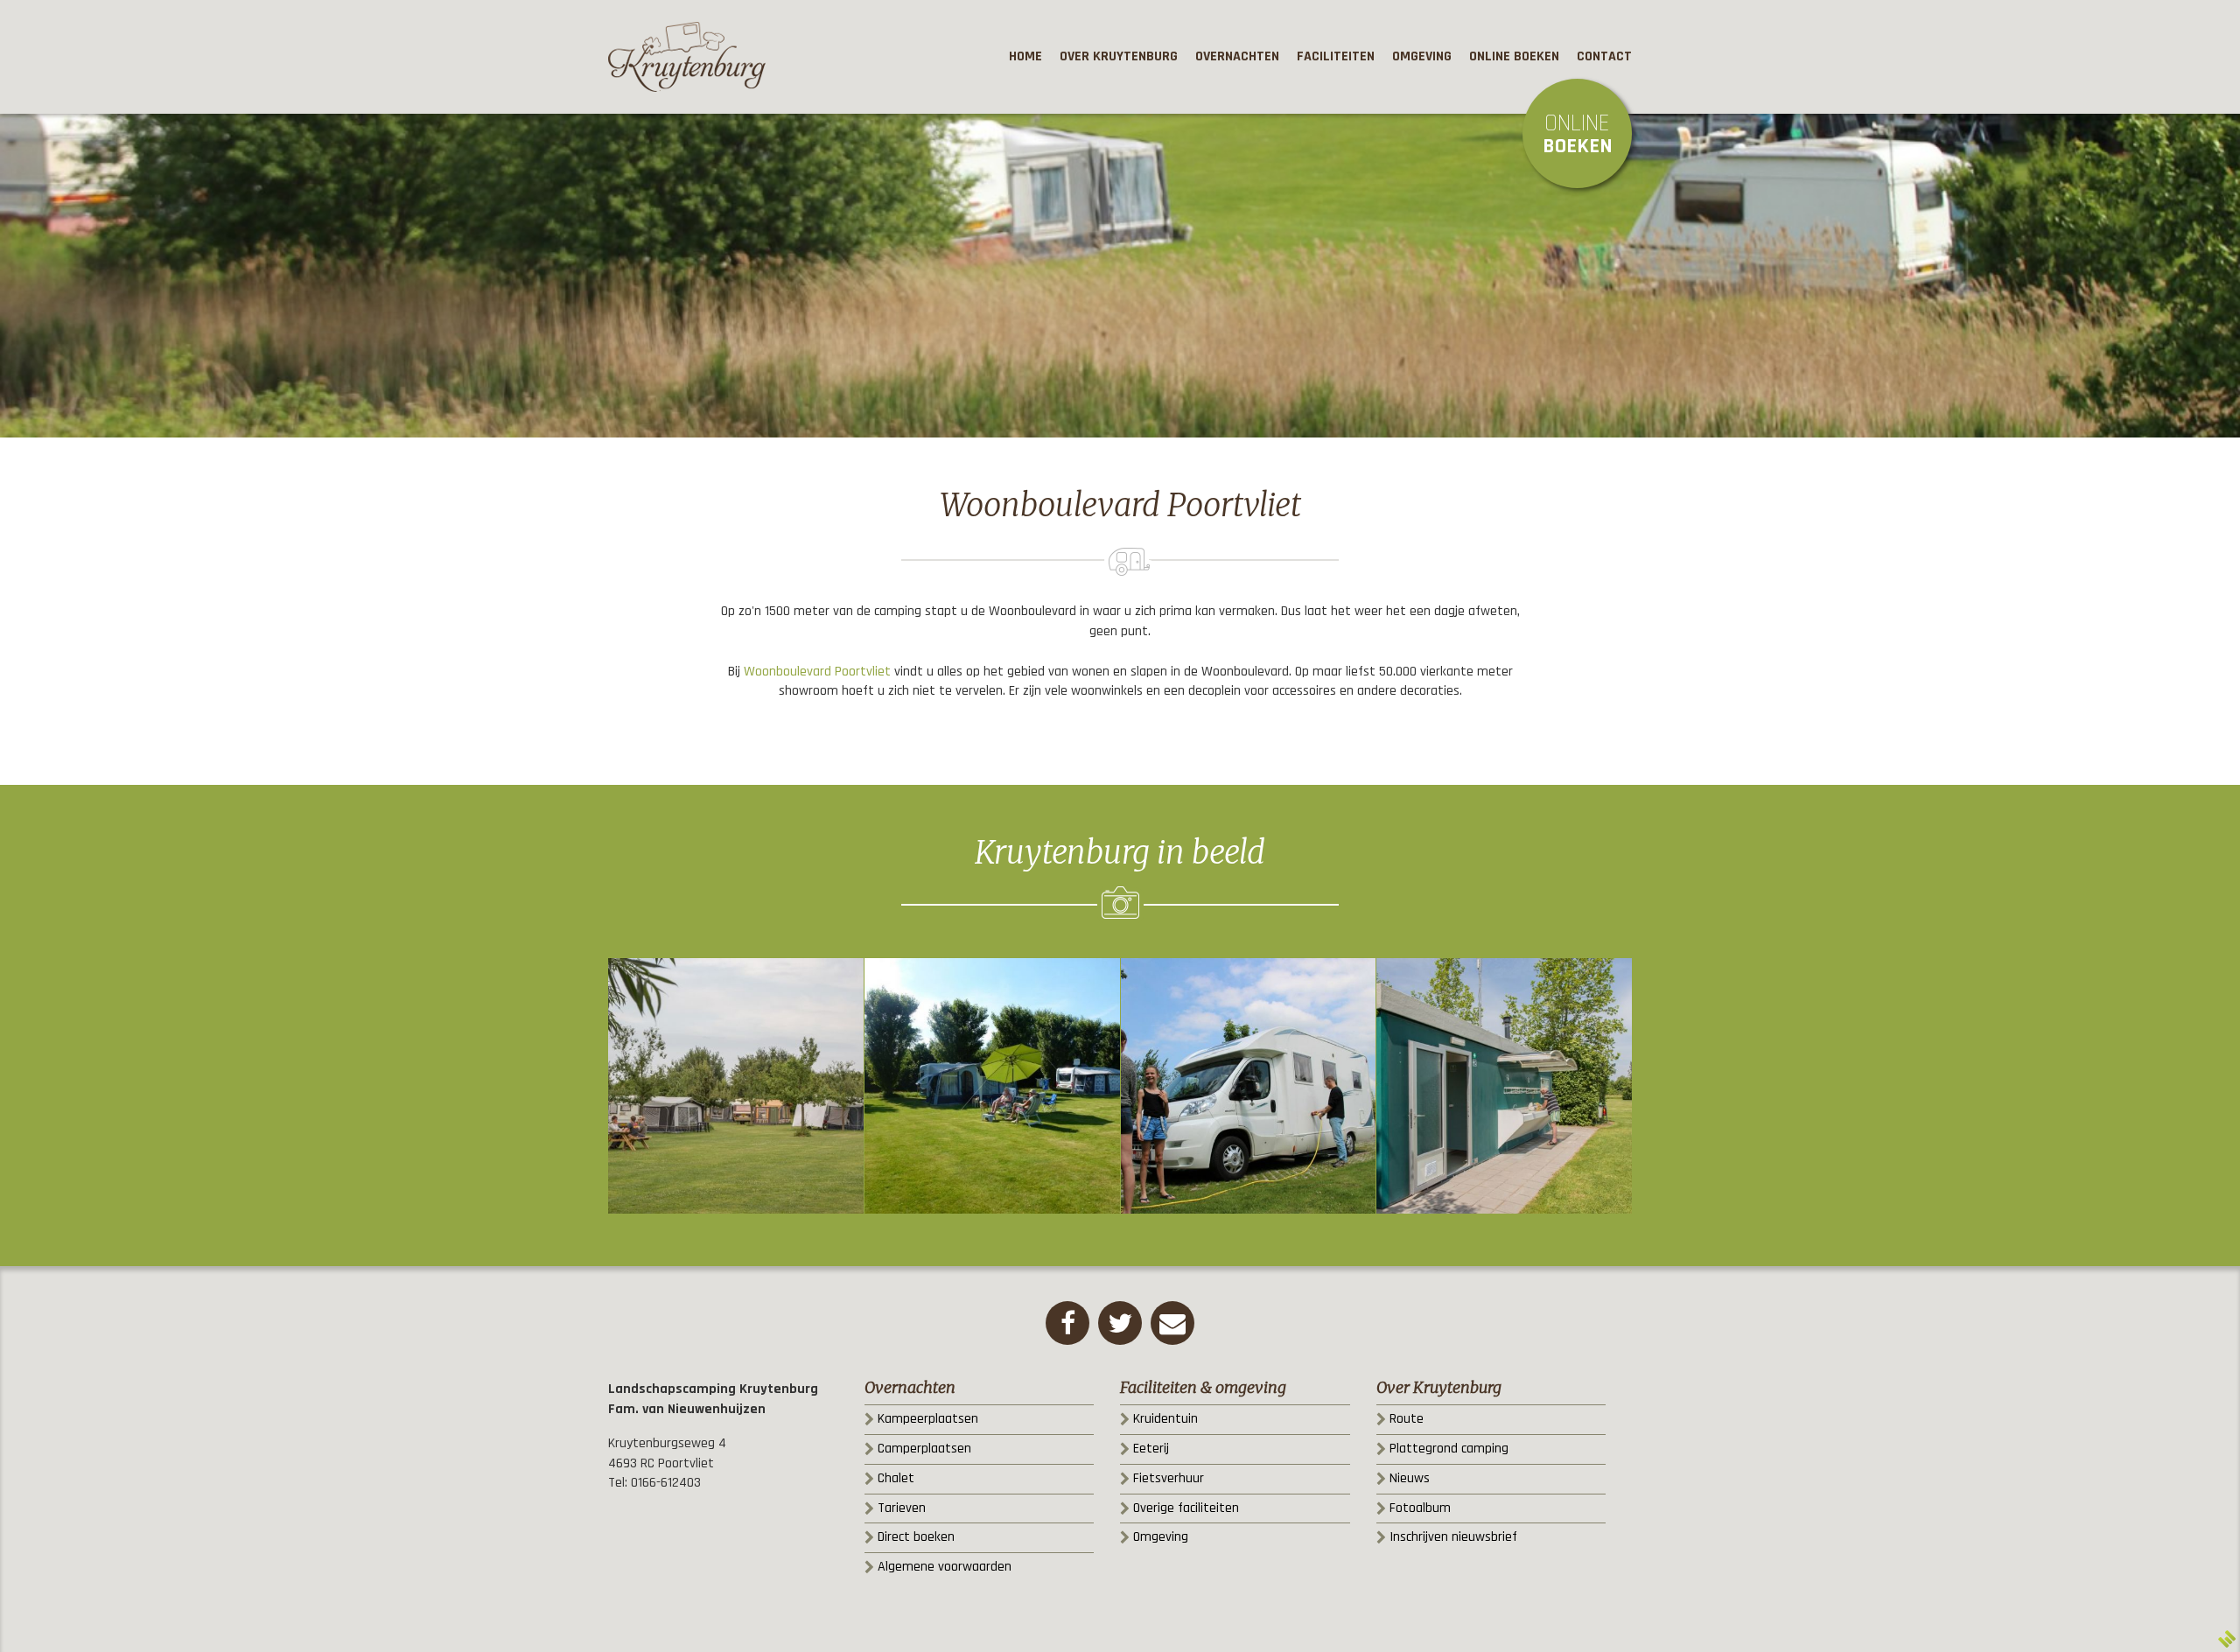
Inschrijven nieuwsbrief (1453, 1537)
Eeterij (1151, 1449)
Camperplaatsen (924, 1449)
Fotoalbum (1420, 1508)
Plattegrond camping (1449, 1449)
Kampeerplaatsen (928, 1419)
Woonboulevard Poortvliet (817, 672)
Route (1407, 1419)
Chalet (896, 1478)
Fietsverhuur (1169, 1478)
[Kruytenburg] (687, 57)
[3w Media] (2227, 1639)
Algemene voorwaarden (945, 1567)
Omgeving (1161, 1537)
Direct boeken (916, 1537)
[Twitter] (1120, 1323)
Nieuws (1410, 1478)
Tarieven (902, 1508)
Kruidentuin (1165, 1419)
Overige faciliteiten (1186, 1508)
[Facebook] (1067, 1323)
